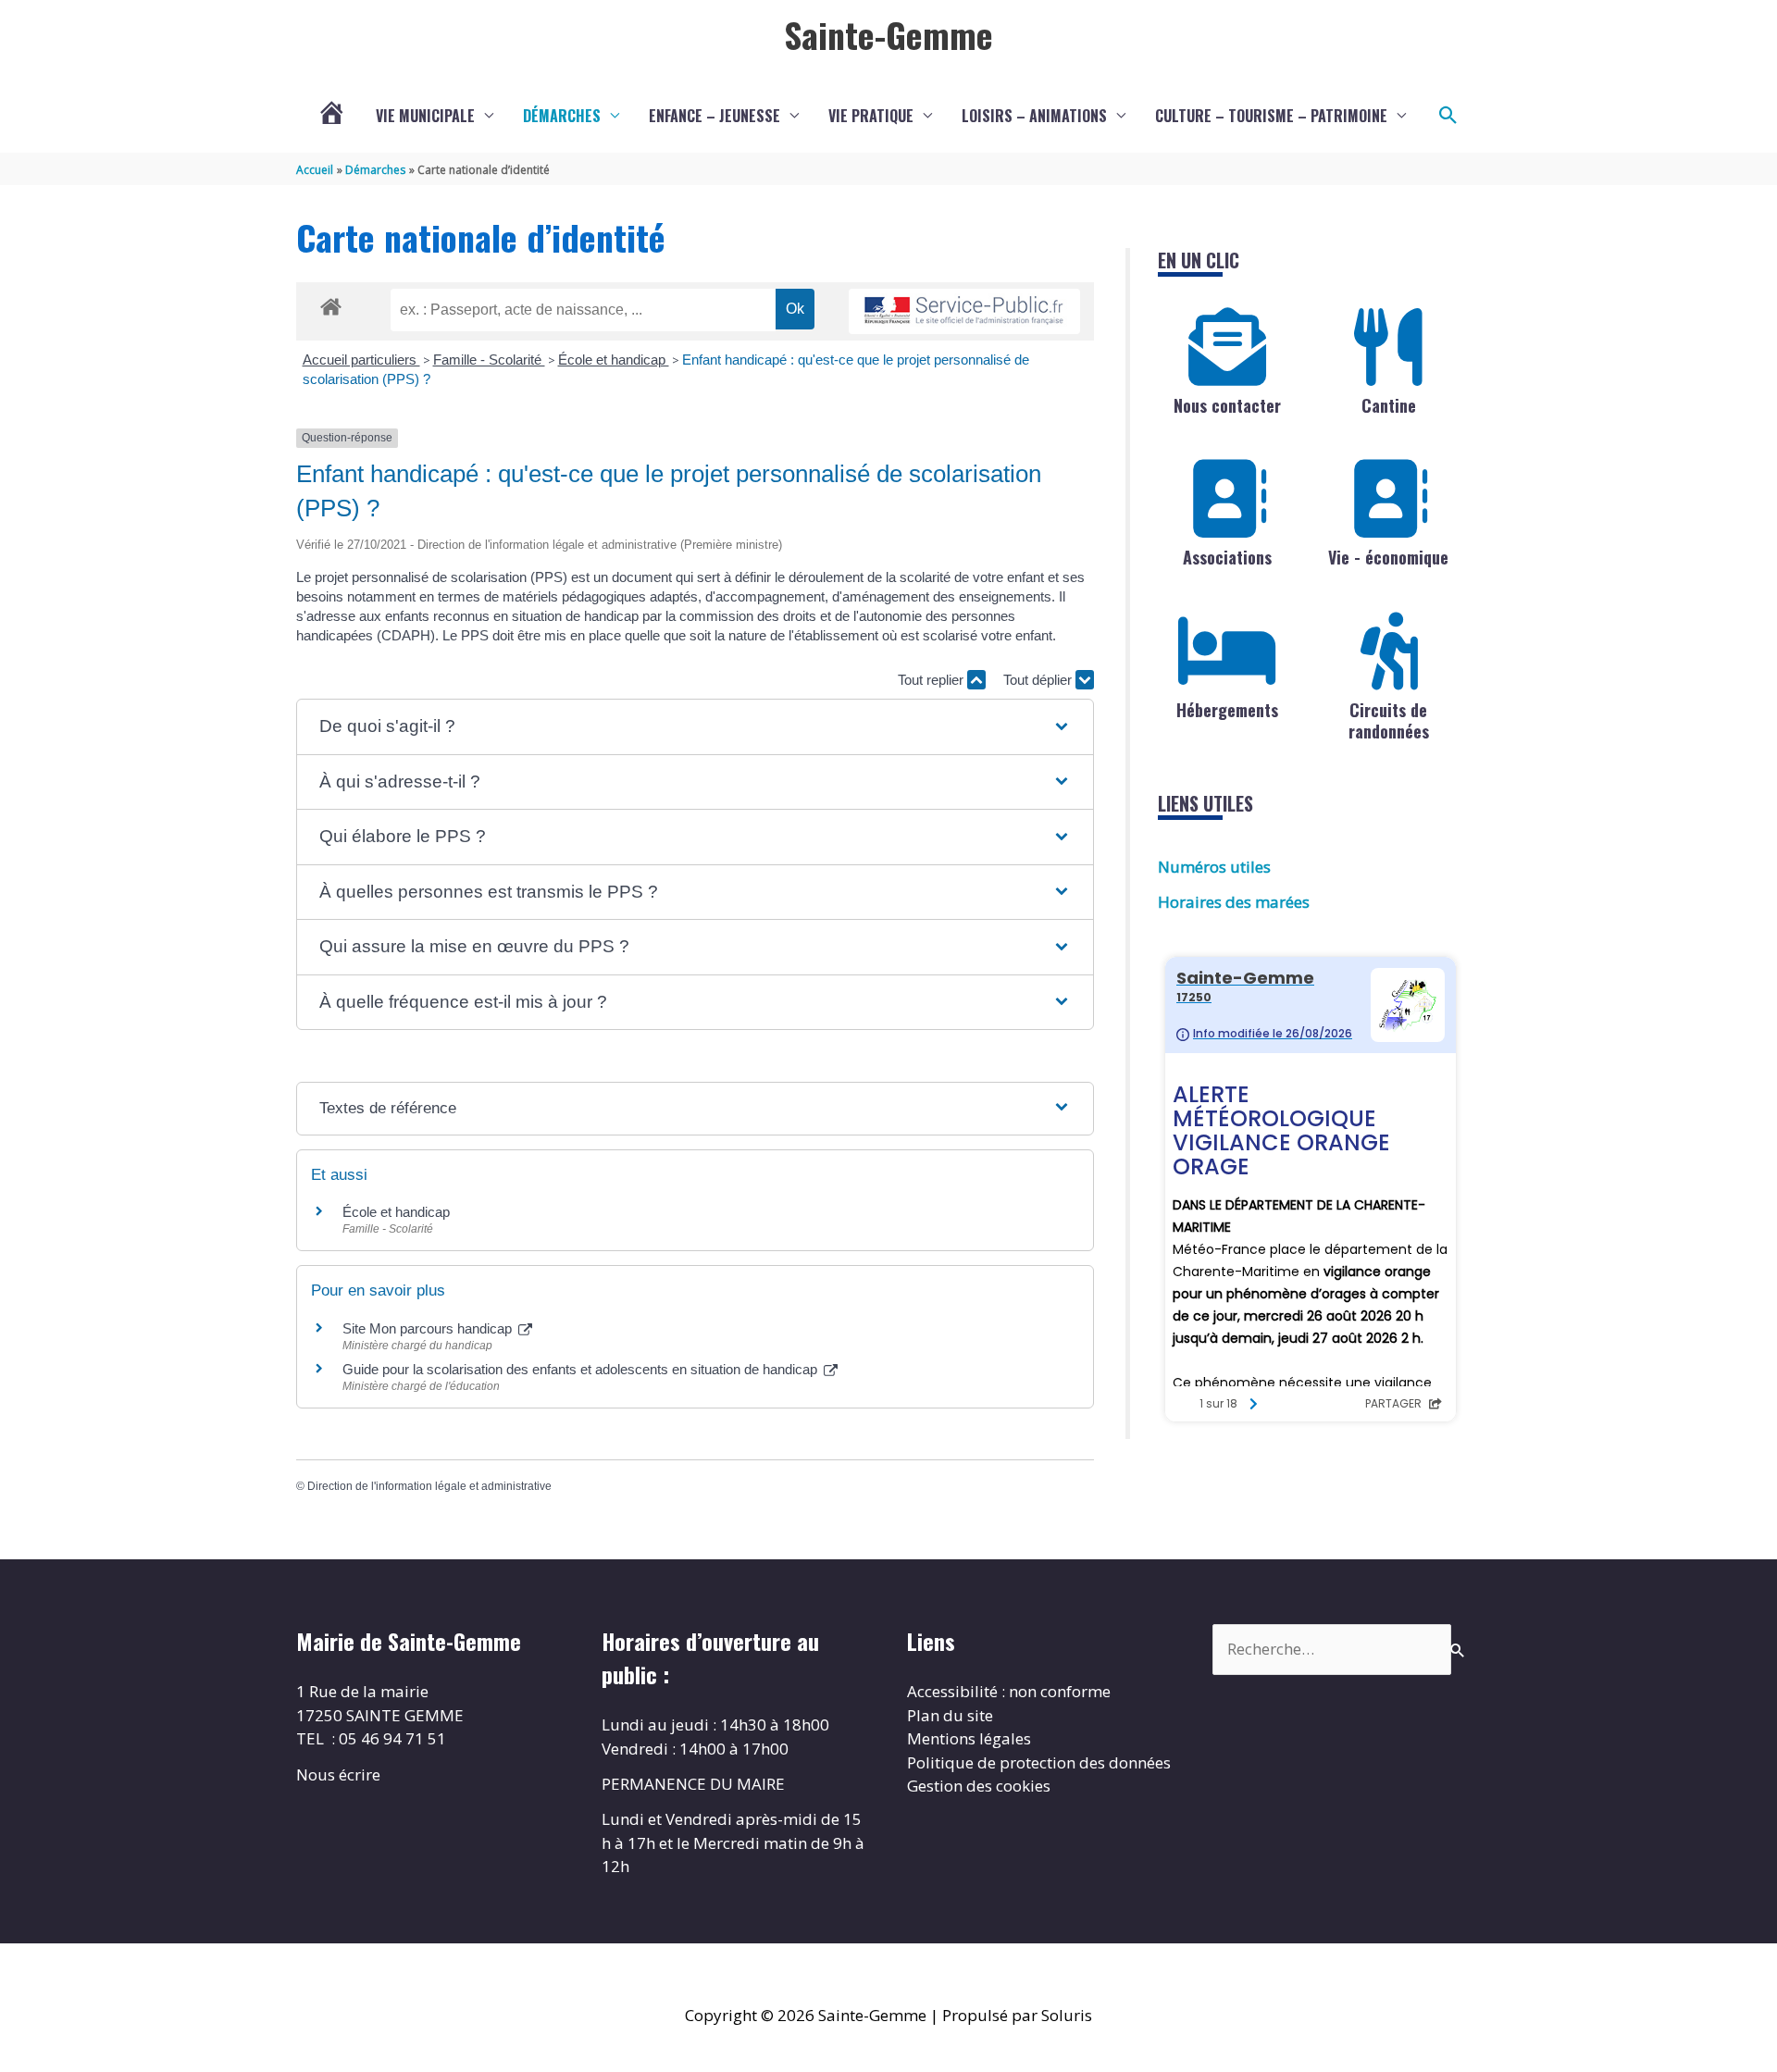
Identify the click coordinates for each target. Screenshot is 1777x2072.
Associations (1227, 557)
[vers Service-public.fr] (964, 311)
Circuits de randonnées (1389, 720)
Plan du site (950, 1715)
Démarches (562, 116)
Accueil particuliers (361, 360)
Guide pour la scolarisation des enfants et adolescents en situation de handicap (582, 1369)
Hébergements (1227, 710)
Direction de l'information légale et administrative (429, 1486)
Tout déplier (1039, 680)
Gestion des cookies (979, 1786)
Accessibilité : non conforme (1009, 1691)
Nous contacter (1227, 405)
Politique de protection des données (1039, 1762)
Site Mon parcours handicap (429, 1328)
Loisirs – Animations (1034, 116)
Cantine (1389, 405)
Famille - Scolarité (489, 360)
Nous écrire (338, 1774)
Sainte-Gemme (888, 34)
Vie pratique (871, 116)
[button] (1448, 116)
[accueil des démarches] (331, 304)
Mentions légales (969, 1738)
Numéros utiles (1214, 867)
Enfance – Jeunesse (715, 116)
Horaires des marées (1234, 902)
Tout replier (932, 680)
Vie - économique (1388, 557)
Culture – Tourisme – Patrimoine (1271, 116)
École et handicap (614, 360)
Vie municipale (425, 116)
